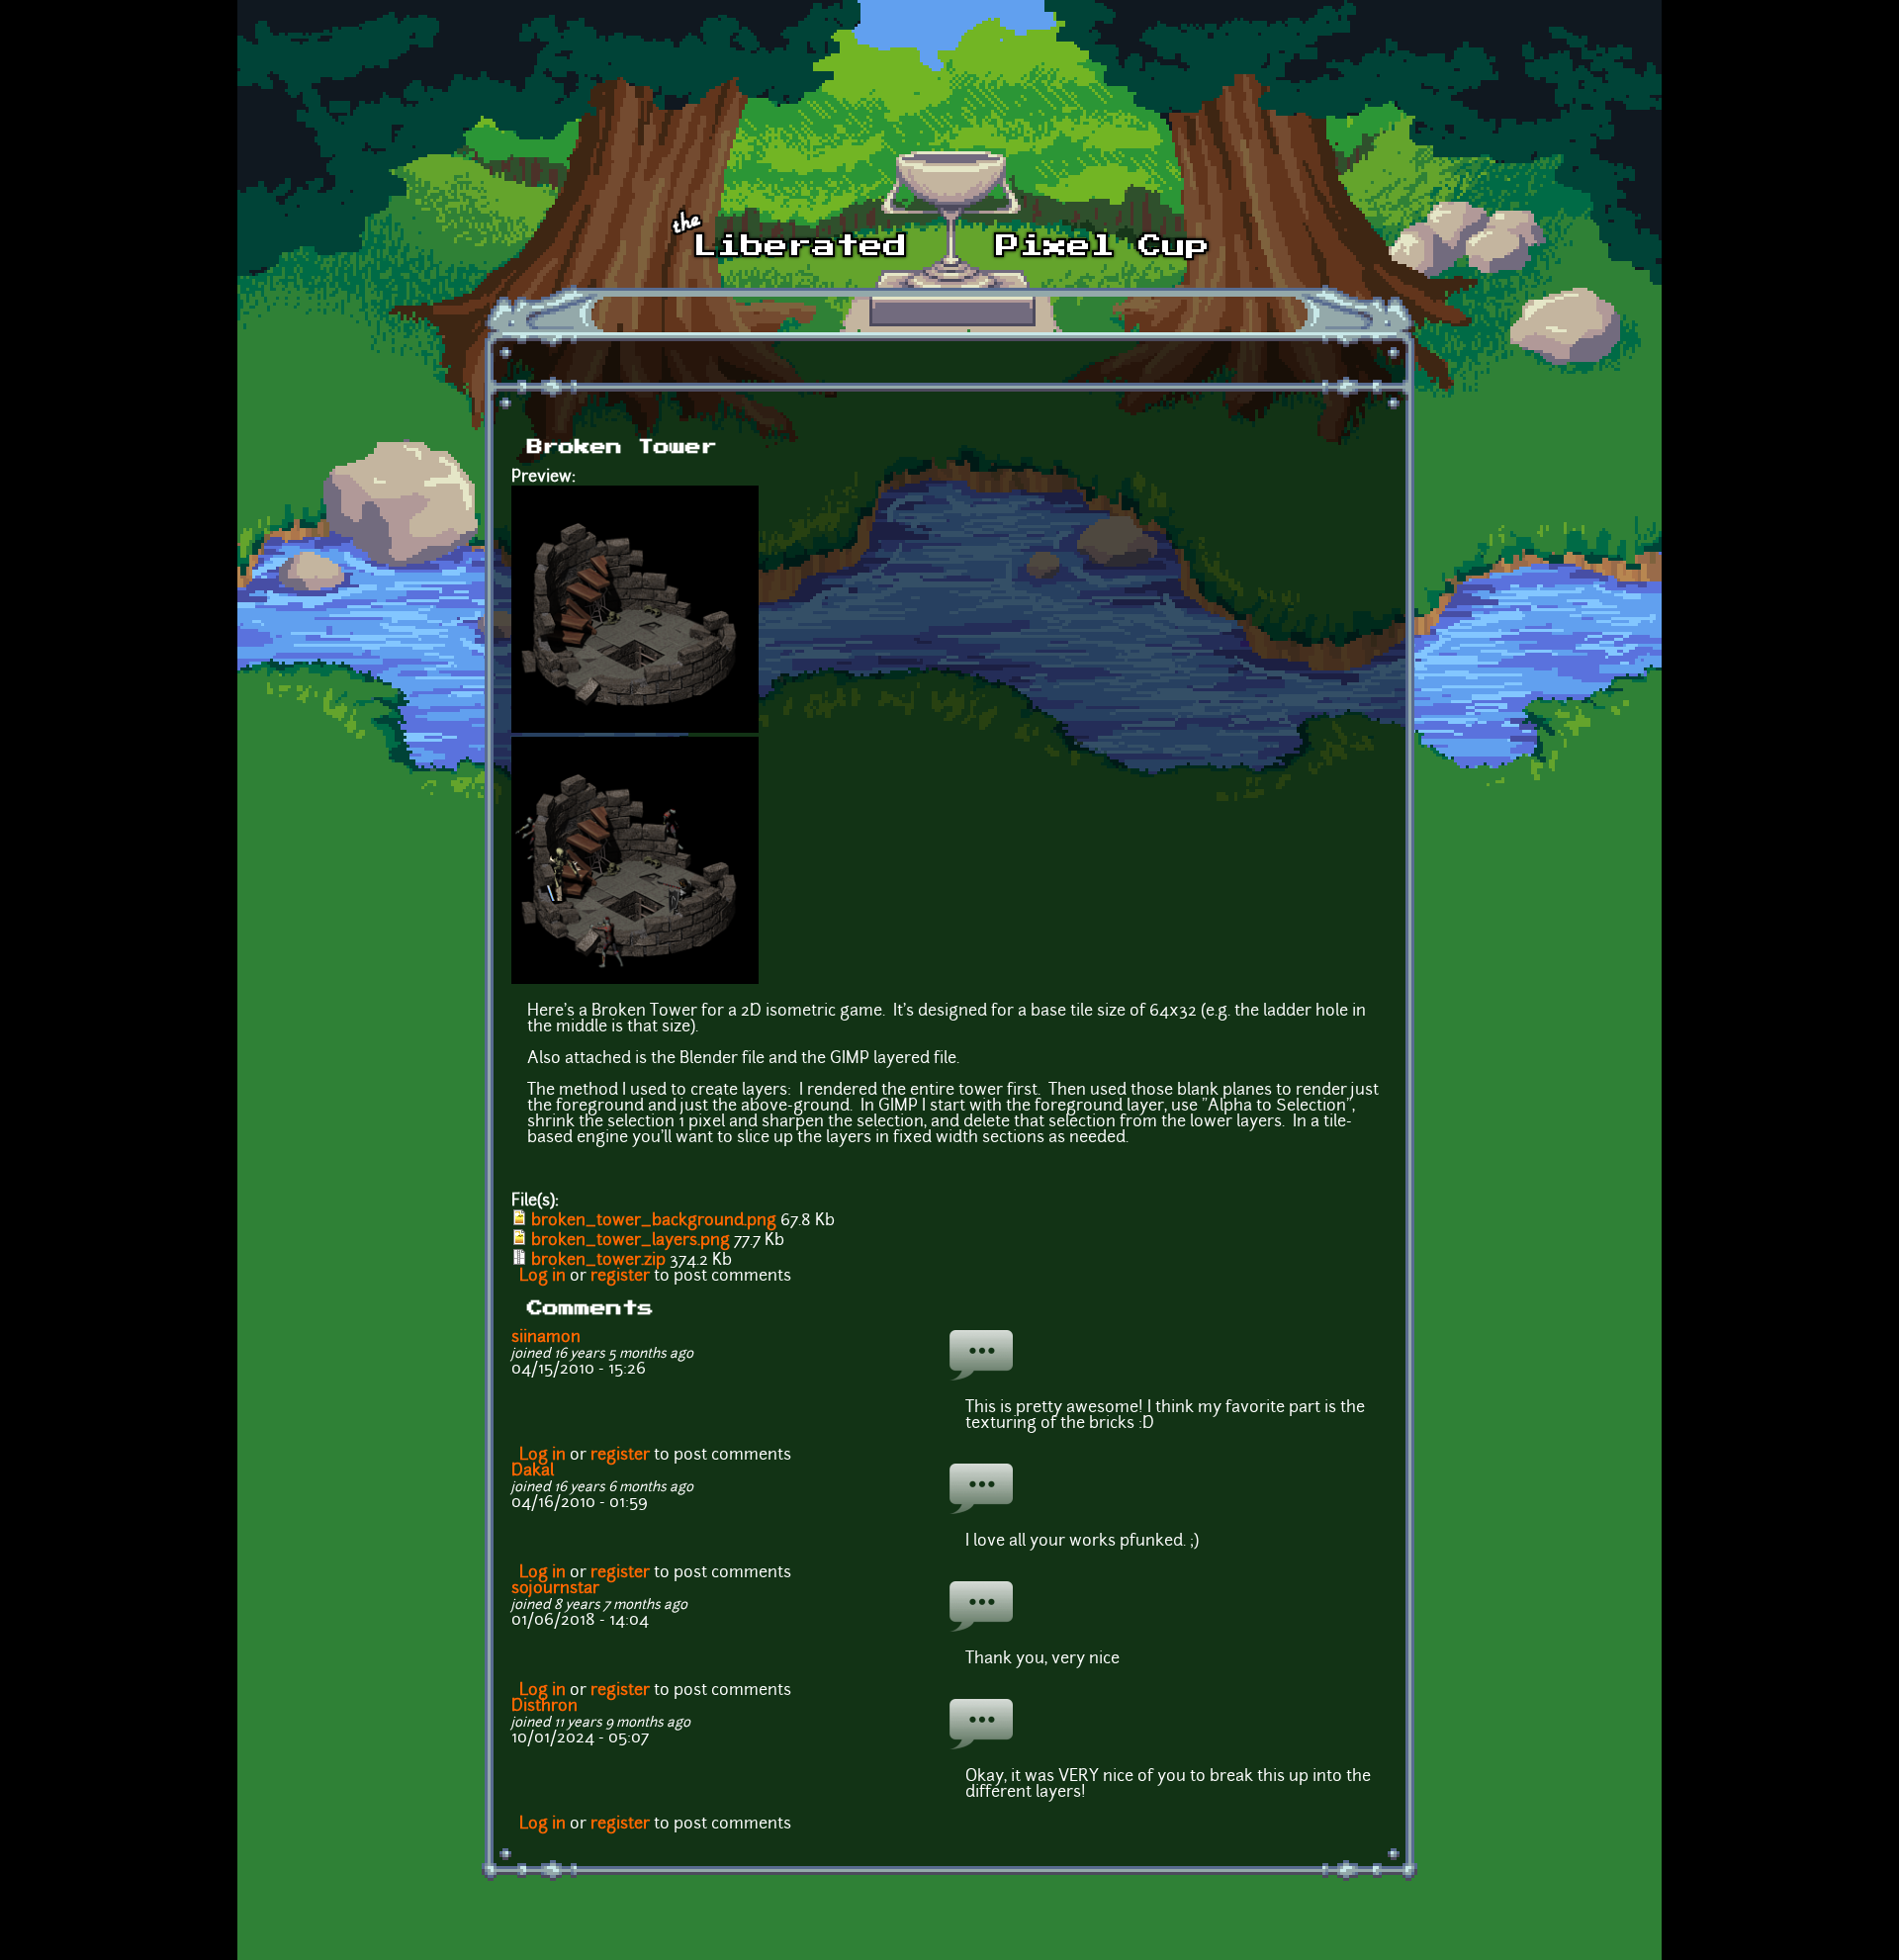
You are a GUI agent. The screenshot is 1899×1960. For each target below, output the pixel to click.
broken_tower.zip (598, 1261)
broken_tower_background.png (654, 1221)
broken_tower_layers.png (631, 1241)
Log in (543, 1277)
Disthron (544, 1707)
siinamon (546, 1338)
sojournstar (555, 1589)
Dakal (533, 1471)
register (620, 1277)
